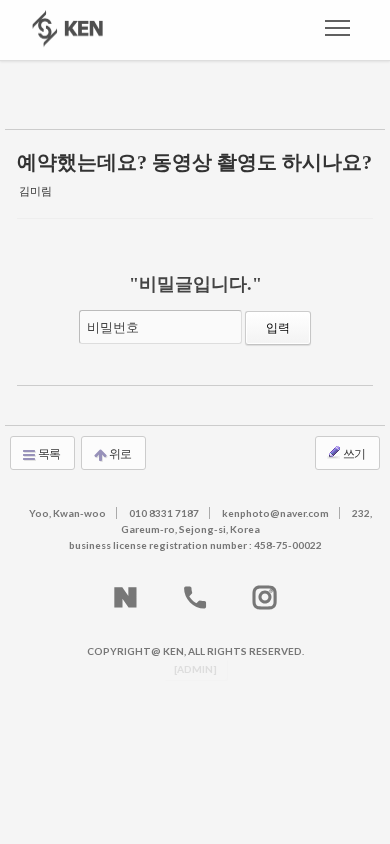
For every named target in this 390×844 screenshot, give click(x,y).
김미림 (35, 190)
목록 (48, 453)
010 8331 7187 (164, 513)
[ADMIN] (195, 669)
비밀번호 (113, 327)
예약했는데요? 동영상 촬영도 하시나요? (194, 162)
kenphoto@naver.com (275, 513)
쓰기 (353, 453)
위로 (119, 453)
